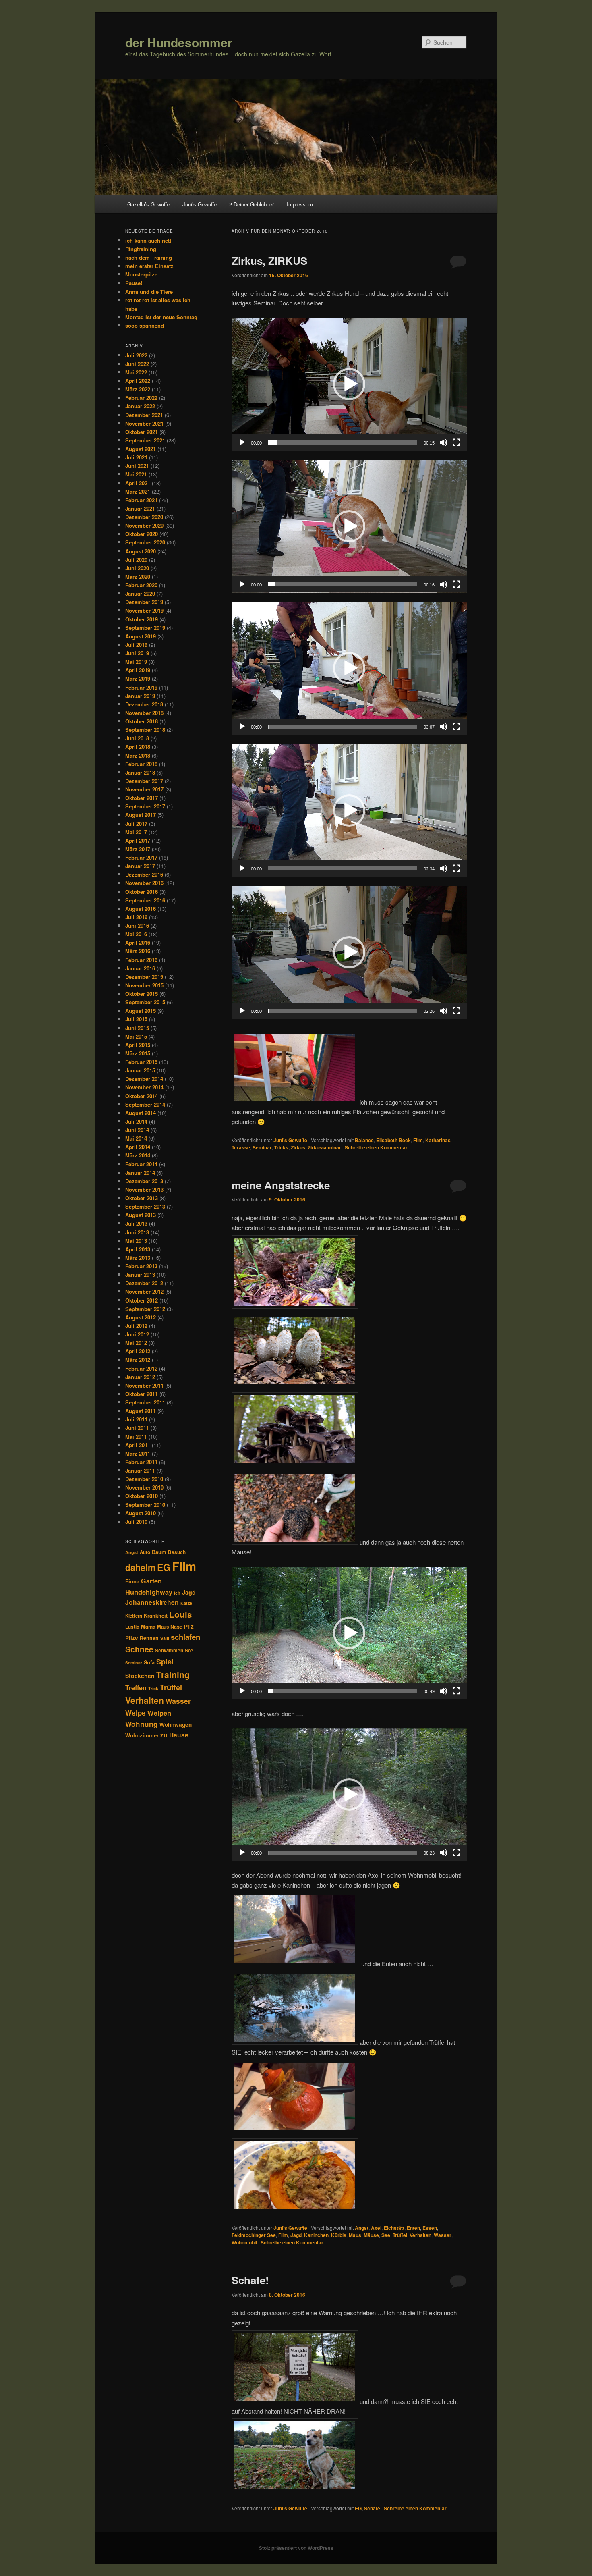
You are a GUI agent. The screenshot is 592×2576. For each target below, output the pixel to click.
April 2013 (138, 1249)
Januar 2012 (140, 1377)
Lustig (132, 1627)
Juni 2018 (137, 738)
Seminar (262, 1147)
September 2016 (145, 900)
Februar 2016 (141, 960)
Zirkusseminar (324, 1147)
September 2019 (145, 628)
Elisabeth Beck (393, 1140)
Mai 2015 (136, 1036)
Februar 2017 (141, 857)
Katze (186, 1603)
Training (173, 1674)
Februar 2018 (141, 764)
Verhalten (420, 2235)
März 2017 (138, 849)
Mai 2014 (136, 1138)
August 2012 (141, 1317)
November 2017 (144, 789)
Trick (153, 1688)
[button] (349, 384)
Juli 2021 (136, 457)
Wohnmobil (244, 2242)
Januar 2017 (140, 866)
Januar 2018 (140, 772)
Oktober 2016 (142, 892)
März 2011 (138, 1453)
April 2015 (138, 1045)
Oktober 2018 (142, 721)
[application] (349, 384)
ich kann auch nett (148, 240)
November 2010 (144, 1487)
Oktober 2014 (142, 1096)
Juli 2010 (136, 1522)
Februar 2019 (141, 687)
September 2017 (145, 806)
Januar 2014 (140, 1173)
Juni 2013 (137, 1232)
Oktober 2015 (142, 994)
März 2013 (138, 1258)
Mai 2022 (136, 372)
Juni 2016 (137, 925)
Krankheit (156, 1616)
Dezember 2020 (144, 517)
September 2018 (145, 730)
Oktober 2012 (142, 1300)
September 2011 (145, 1402)
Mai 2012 (136, 1343)
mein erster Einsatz (149, 266)
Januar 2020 (140, 593)
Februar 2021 (141, 500)
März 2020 (138, 576)
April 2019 (138, 670)
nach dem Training (149, 257)
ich (177, 1593)
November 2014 (144, 1087)
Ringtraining (141, 249)
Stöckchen (140, 1676)
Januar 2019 (140, 696)
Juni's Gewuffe (290, 1140)
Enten (413, 2228)
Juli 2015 (136, 1019)
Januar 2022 (140, 406)
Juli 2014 (136, 1121)
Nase (176, 1627)
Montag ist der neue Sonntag (161, 317)
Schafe (372, 2508)
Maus (355, 2235)
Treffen (136, 1688)
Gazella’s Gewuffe (148, 204)
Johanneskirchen (152, 1602)
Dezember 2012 (144, 1283)
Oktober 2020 (142, 534)
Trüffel (400, 2235)
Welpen (159, 1713)
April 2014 (138, 1147)
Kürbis (339, 2235)
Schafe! (250, 2280)
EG (358, 2508)
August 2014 (141, 1113)
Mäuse (371, 2235)
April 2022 (138, 381)
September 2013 (145, 1206)
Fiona (132, 1581)
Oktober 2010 (142, 1496)
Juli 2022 (136, 355)
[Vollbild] (456, 442)
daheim (140, 1567)
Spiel (165, 1662)
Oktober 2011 (142, 1394)
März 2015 (138, 1053)
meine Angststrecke (281, 1185)
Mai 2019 (136, 662)
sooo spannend (145, 325)
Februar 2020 (141, 585)
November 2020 (144, 525)
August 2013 (141, 1215)
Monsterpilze (141, 274)
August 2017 (141, 815)
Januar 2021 (140, 508)
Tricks (281, 1147)
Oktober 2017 (142, 798)
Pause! (134, 283)
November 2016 (144, 883)
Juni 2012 (137, 1334)
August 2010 (141, 1513)
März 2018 (138, 755)
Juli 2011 (136, 1419)
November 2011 (144, 1385)
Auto (145, 1552)
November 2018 (144, 713)
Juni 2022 (137, 364)
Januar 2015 (140, 1070)
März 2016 (138, 951)
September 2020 (145, 542)
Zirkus (298, 1147)
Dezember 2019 (144, 602)
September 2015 (145, 1002)
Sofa (149, 1662)
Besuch (177, 1552)
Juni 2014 (137, 1130)
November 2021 (144, 423)
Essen (430, 2228)
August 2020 (141, 551)
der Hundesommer (179, 42)
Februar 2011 (141, 1462)
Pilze (132, 1638)
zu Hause (174, 1735)
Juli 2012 (136, 1326)
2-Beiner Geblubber (251, 204)
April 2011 (138, 1445)
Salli (165, 1638)
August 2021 (141, 449)
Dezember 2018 (144, 704)
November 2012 (144, 1291)
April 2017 (138, 840)
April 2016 (138, 942)
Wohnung (142, 1724)
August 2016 (141, 909)
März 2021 (138, 491)
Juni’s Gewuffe (200, 204)
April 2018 (138, 747)
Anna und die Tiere (149, 292)
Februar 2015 (141, 1062)
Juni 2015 (137, 1028)
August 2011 (141, 1411)
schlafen (185, 1637)
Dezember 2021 (144, 415)
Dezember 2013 (144, 1181)
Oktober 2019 (142, 619)
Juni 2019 (137, 653)
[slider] (343, 442)
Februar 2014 (141, 1164)
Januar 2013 (140, 1274)
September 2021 (145, 440)
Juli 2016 (136, 917)
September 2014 (145, 1104)
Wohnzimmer (142, 1735)
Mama (148, 1627)
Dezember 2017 (144, 781)
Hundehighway (149, 1592)
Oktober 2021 (142, 432)
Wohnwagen (176, 1725)
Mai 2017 (136, 832)
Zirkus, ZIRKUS (269, 261)
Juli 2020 (136, 560)
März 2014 (138, 1155)
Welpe (136, 1713)
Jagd (296, 2235)
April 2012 (138, 1351)
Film (418, 1140)
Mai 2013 (136, 1241)
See (386, 2235)
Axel (376, 2228)
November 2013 (144, 1189)
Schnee (139, 1649)
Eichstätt (394, 2228)
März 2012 (138, 1360)
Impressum (300, 204)
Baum (159, 1552)
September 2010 (145, 1505)
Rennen (149, 1638)
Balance (364, 1140)
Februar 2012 (141, 1368)
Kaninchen (316, 2235)
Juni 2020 (137, 568)
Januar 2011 (140, 1470)
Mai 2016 (136, 934)
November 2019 (144, 610)
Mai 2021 (136, 474)
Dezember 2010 (144, 1479)
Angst (362, 2228)
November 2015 (144, 985)
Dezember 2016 (144, 874)
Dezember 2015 (144, 977)
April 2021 (138, 483)
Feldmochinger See (254, 2235)
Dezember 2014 (144, 1079)
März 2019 (138, 678)
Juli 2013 (136, 1223)
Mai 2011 (136, 1437)
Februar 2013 (141, 1266)
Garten (151, 1581)
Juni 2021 (137, 466)
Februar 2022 (141, 398)
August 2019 (141, 636)
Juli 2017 (136, 824)
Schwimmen (169, 1650)
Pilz (189, 1626)
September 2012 (145, 1309)
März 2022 (138, 389)
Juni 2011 (137, 1428)
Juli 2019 (136, 645)
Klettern (134, 1616)
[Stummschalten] (443, 442)
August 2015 (141, 1011)
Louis (180, 1614)
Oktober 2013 (142, 1198)
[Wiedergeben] (242, 442)
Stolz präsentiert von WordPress (296, 2548)
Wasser (443, 2235)
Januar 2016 (140, 968)
